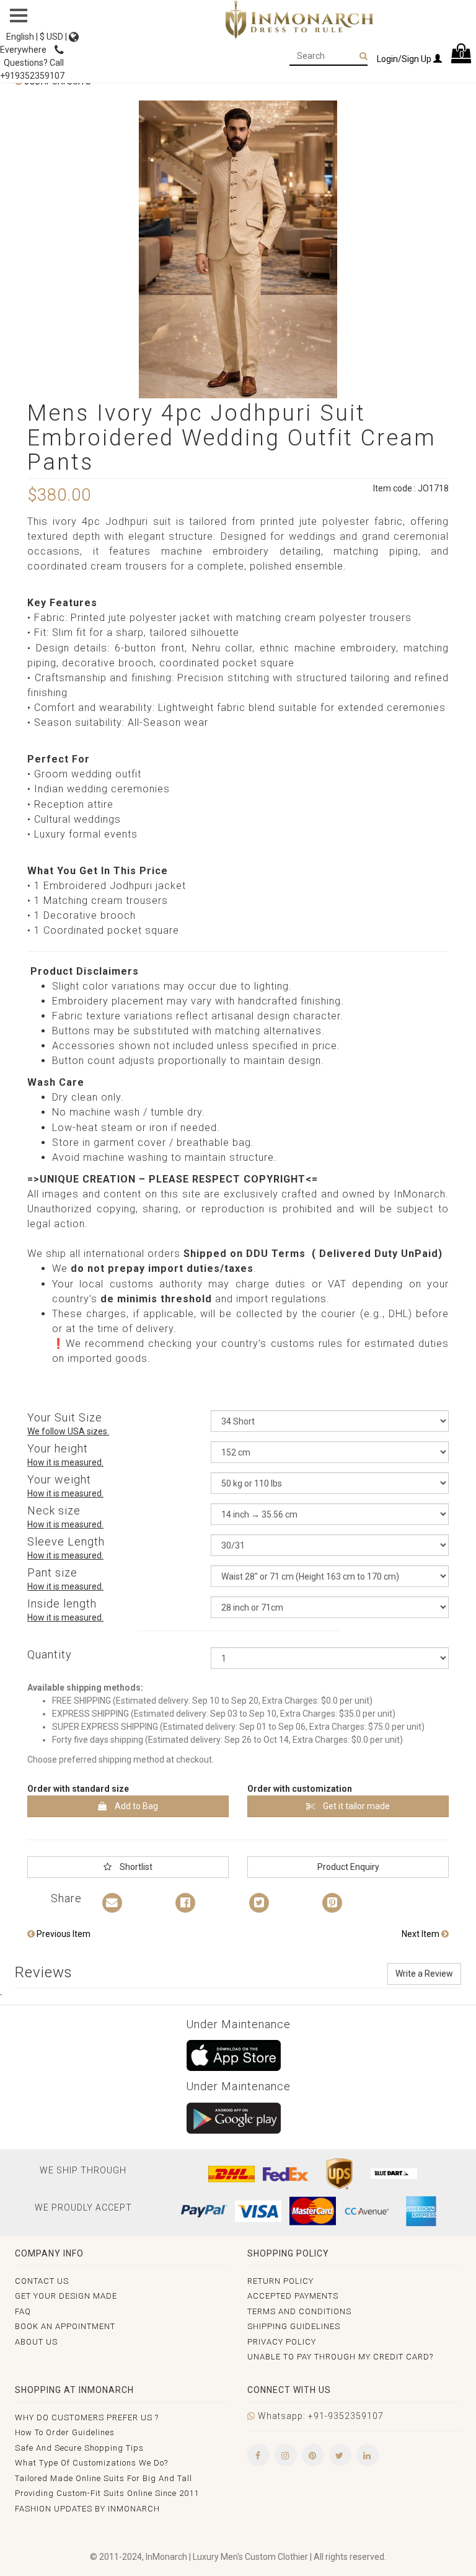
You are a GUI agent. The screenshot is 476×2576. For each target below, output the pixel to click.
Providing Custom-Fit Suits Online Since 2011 (107, 2493)
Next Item (421, 1934)
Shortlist (135, 1867)
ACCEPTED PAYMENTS (293, 2296)
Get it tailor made (355, 1806)
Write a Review (424, 1974)
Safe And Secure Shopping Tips (79, 2448)
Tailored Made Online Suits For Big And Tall (104, 2478)
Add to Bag (135, 1806)
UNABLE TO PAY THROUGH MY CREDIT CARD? (340, 2357)
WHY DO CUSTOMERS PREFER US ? (87, 2417)
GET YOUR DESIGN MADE (66, 2296)
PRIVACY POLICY (282, 2342)
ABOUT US (36, 2342)
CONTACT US (42, 2281)
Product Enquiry (348, 1867)
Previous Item (63, 1934)
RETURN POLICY (280, 2281)
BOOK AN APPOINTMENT (65, 2326)
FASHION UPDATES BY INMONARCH (87, 2509)
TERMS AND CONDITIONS (299, 2311)
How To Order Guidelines (65, 2432)
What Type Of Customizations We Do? (91, 2463)
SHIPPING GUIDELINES (294, 2326)
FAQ (23, 2311)
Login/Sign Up (405, 59)
